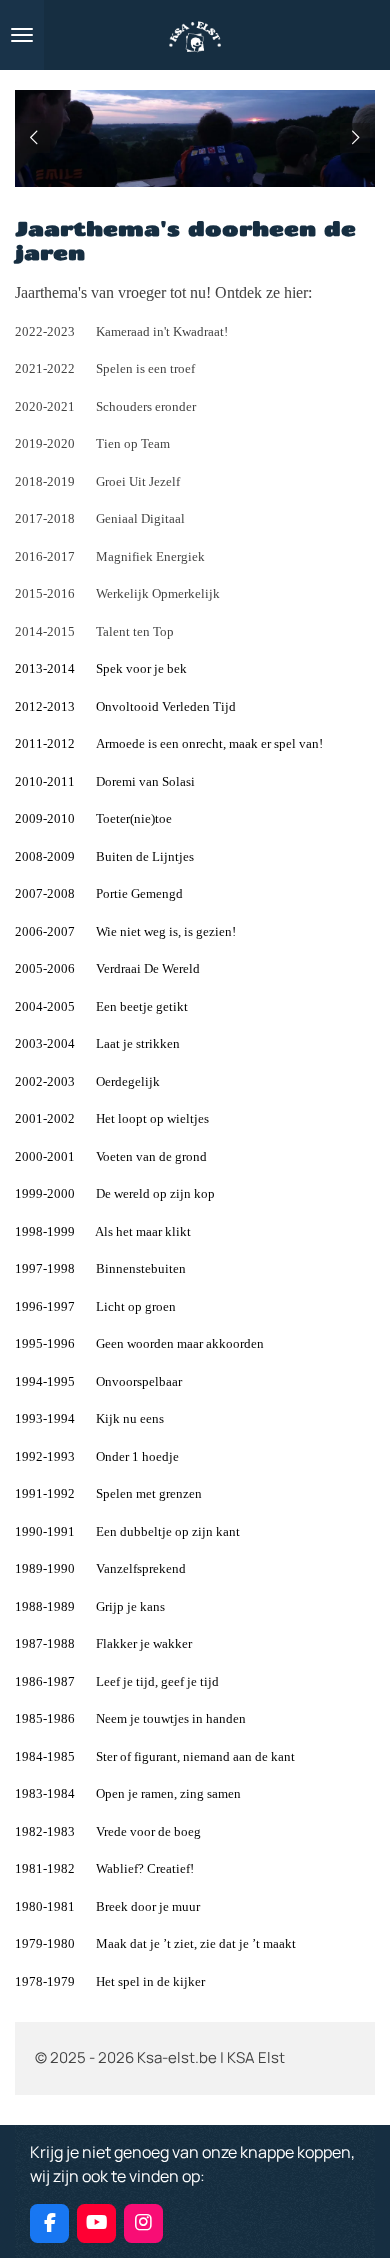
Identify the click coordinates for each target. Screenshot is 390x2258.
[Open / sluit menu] (22, 35)
